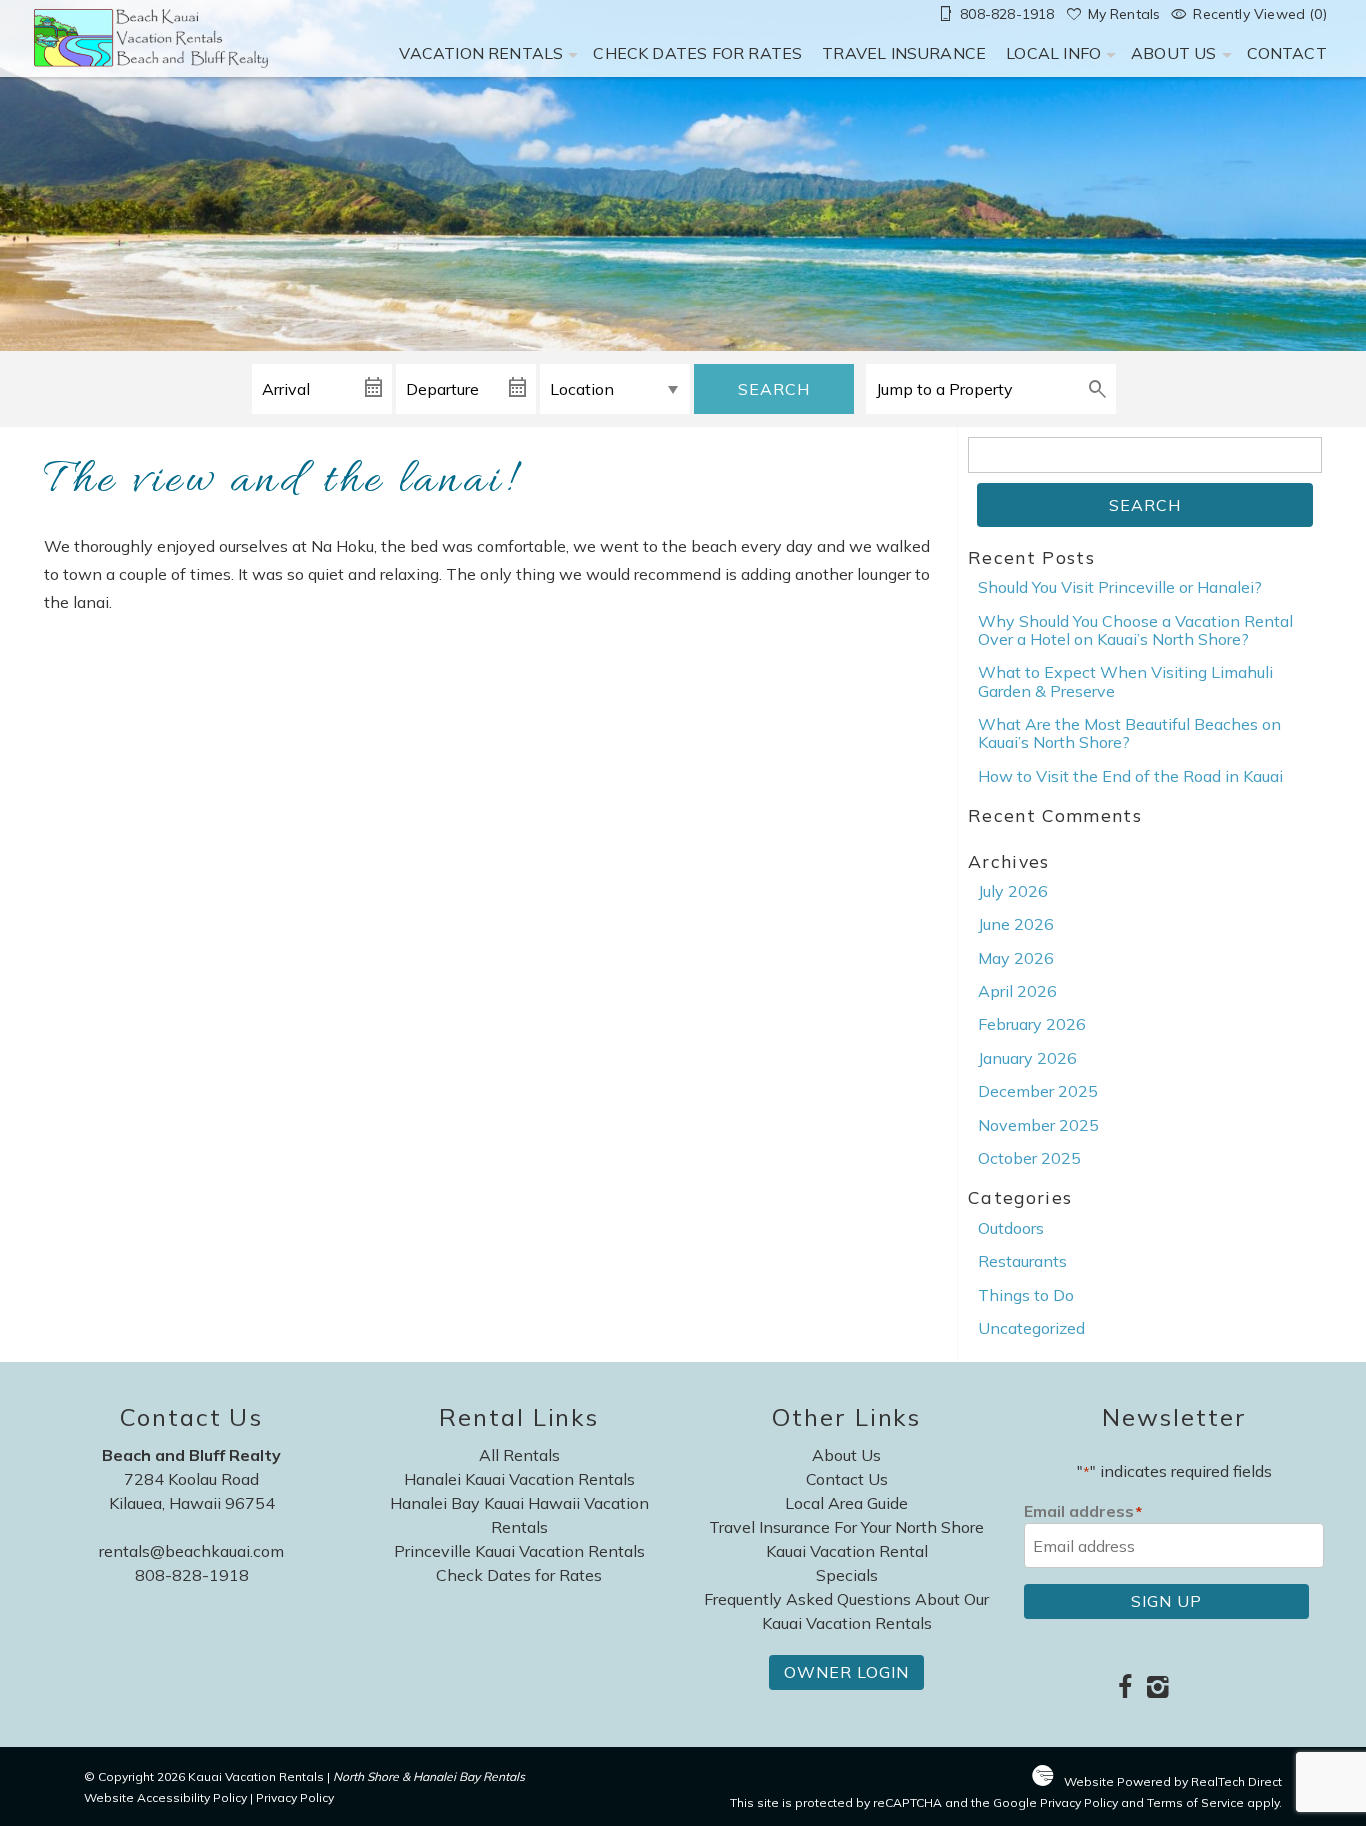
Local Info (1053, 53)
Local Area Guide (846, 1503)
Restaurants (1022, 1261)
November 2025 (1038, 1125)
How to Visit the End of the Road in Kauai (1130, 776)
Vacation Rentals (481, 53)
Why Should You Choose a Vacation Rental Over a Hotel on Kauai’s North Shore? (1135, 630)
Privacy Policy (295, 1797)
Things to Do (1026, 1295)
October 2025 (1029, 1158)
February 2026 (1032, 1024)
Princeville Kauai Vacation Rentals (519, 1551)
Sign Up (1166, 1601)
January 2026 (1027, 1058)
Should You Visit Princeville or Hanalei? (1120, 587)
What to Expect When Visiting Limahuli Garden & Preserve (1125, 681)
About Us (1173, 53)
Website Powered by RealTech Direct (1173, 1781)
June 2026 (1016, 924)
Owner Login (846, 1672)
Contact (1287, 53)
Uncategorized (1031, 1328)
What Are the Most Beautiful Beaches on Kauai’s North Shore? (1129, 733)
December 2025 (1038, 1091)
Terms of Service (1195, 1802)
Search (774, 389)
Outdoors (1011, 1228)
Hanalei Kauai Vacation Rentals (519, 1479)
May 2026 (1016, 958)
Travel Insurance (904, 53)
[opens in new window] (1124, 1688)
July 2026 (1013, 891)
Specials (847, 1575)
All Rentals (519, 1455)
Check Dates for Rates (697, 53)
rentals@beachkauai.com (191, 1551)
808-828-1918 (192, 1575)
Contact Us (847, 1479)
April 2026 (1017, 991)
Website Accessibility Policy (165, 1797)
